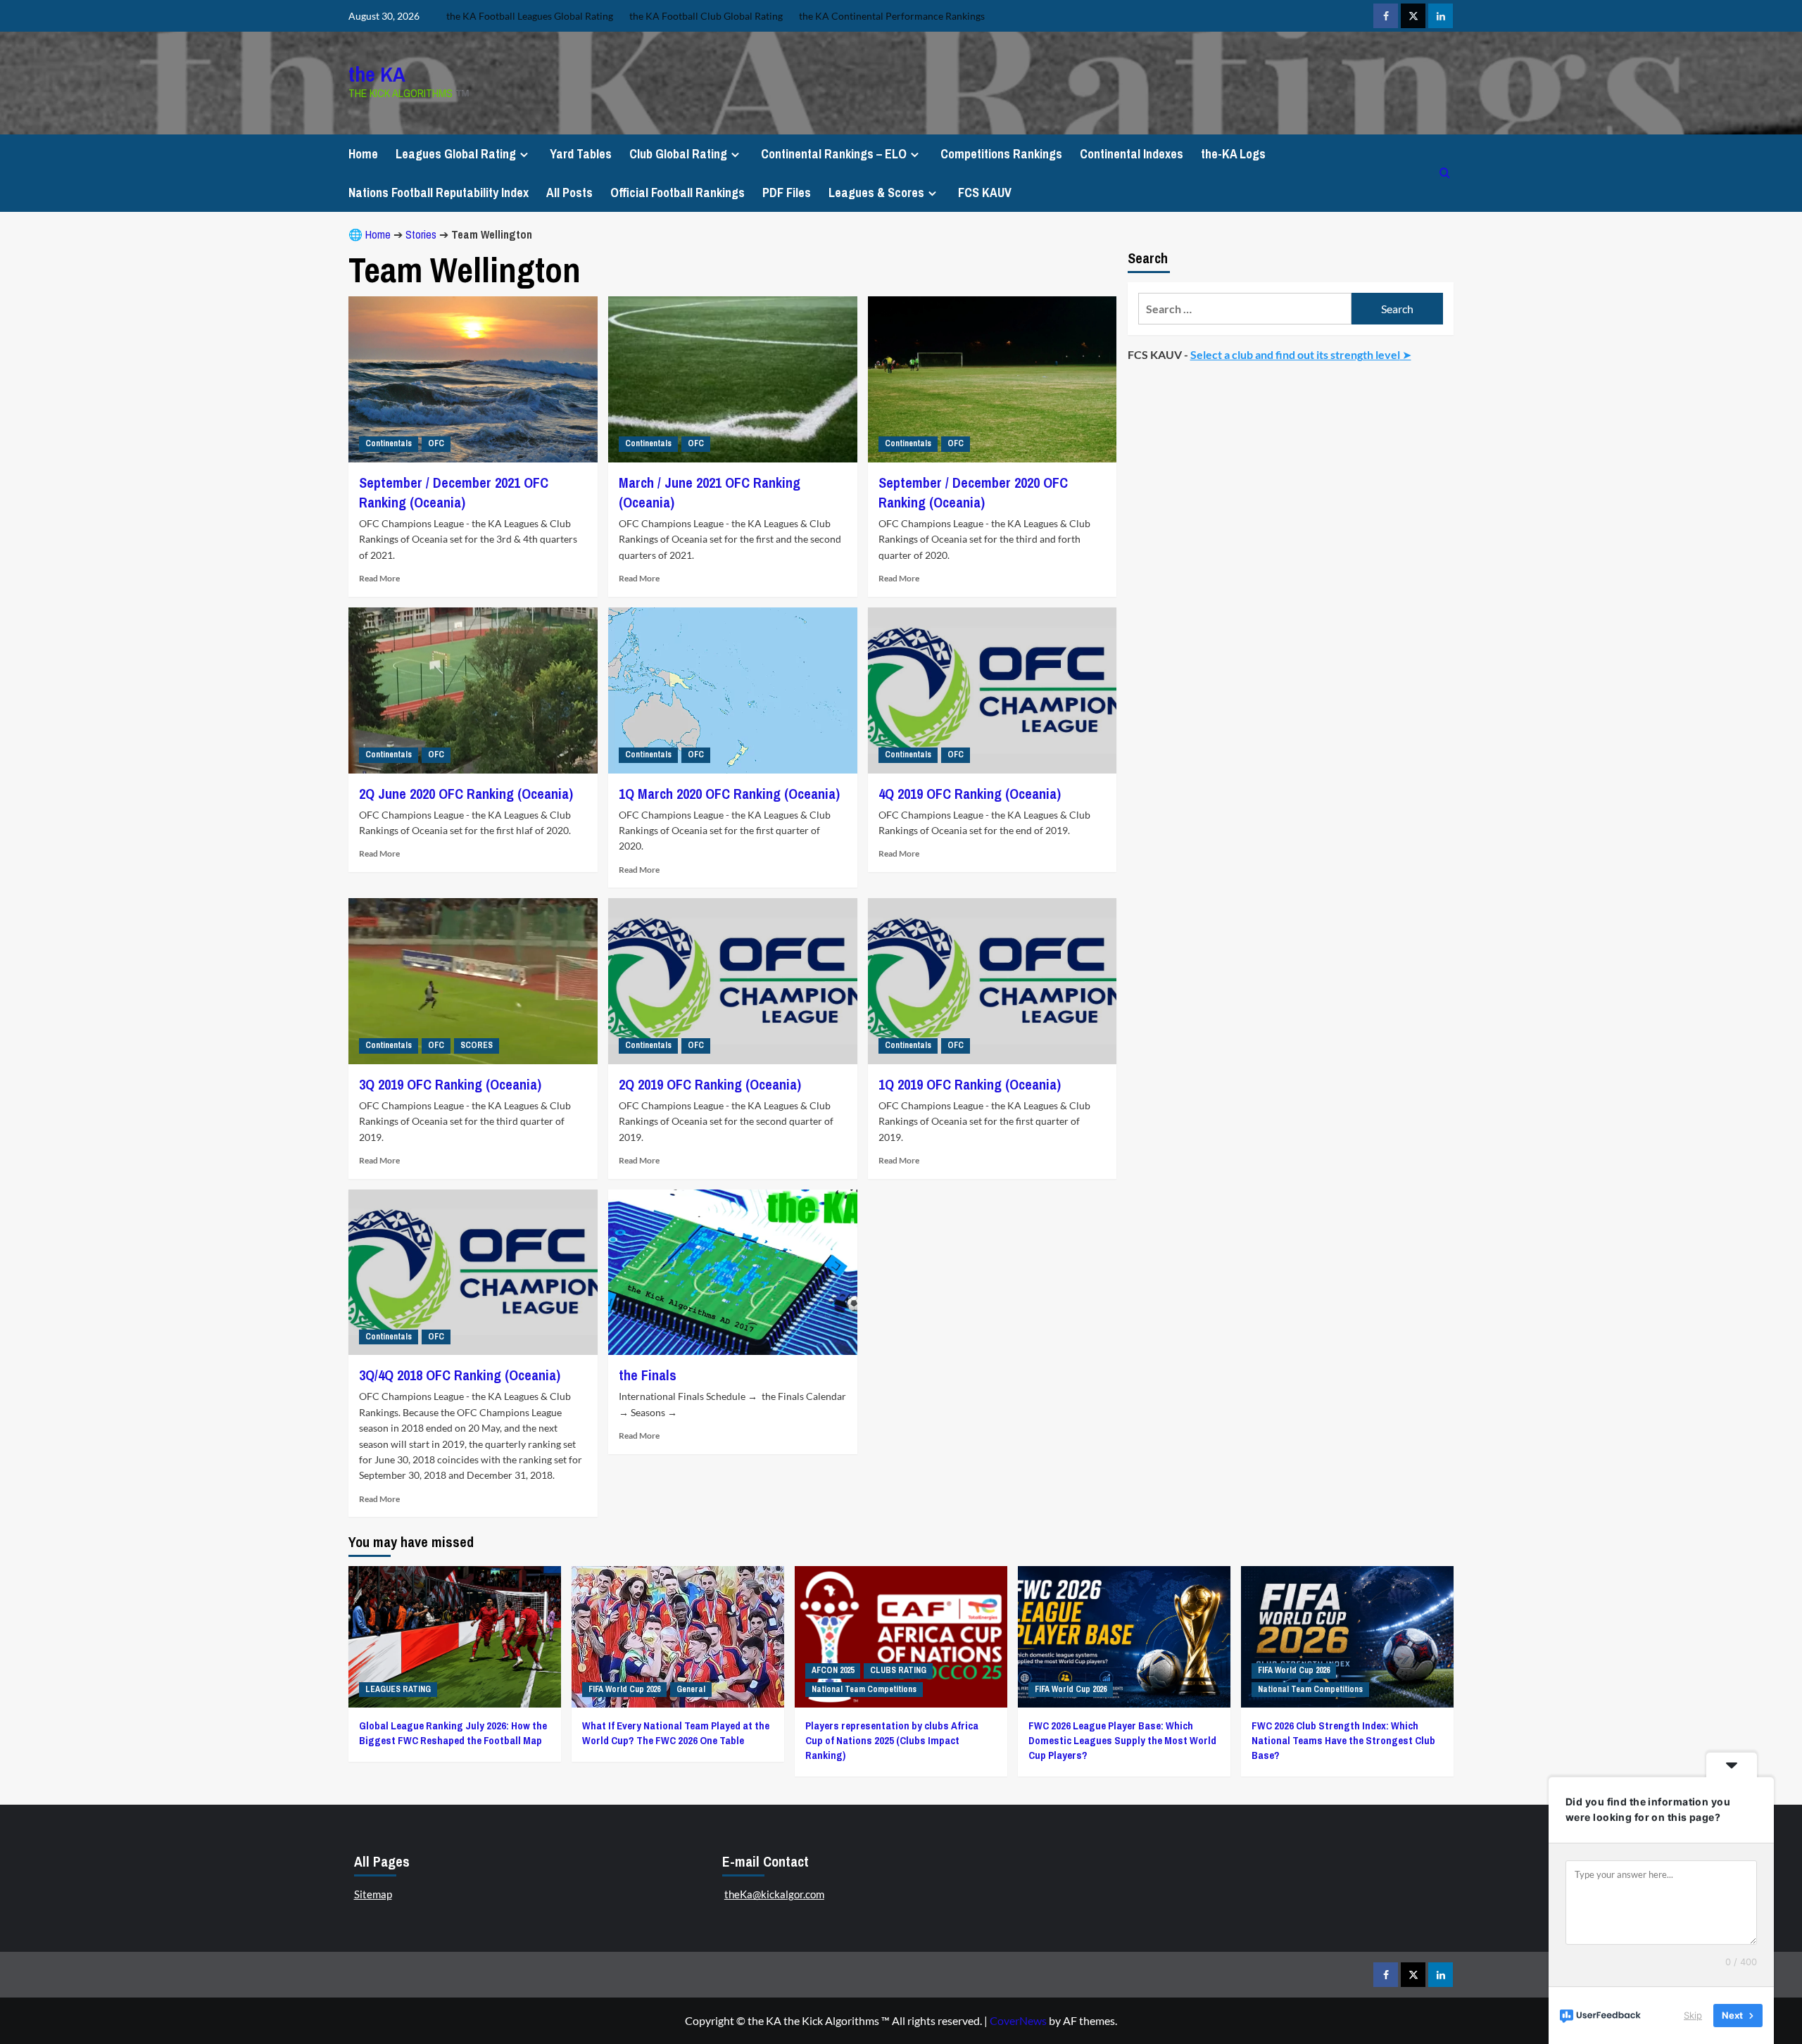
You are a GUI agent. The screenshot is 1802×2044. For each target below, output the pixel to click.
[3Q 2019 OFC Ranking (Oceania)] (473, 981)
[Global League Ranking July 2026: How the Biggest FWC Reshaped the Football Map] (455, 1637)
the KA (377, 74)
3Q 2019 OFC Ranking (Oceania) (450, 1084)
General (691, 1689)
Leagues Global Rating (456, 154)
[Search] (1445, 173)
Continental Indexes (1132, 154)
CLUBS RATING (898, 1670)
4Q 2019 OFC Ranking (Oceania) (970, 794)
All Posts (569, 193)
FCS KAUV (985, 193)
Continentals (389, 443)
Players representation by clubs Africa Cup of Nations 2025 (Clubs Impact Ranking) (892, 1740)
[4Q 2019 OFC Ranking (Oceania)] (993, 690)
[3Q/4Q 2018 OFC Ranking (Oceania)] (473, 1273)
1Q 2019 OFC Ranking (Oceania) (970, 1084)
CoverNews (1018, 2020)
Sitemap (373, 1894)
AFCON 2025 (833, 1670)
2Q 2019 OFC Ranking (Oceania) (710, 1084)
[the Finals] (733, 1273)
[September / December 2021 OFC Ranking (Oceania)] (473, 379)
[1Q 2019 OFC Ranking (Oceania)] (993, 981)
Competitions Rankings (1001, 154)
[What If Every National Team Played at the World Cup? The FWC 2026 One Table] (678, 1637)
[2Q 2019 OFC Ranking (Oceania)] (733, 981)
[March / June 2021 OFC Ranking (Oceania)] (733, 379)
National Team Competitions (864, 1689)
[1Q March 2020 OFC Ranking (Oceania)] (733, 690)
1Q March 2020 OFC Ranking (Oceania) (729, 794)
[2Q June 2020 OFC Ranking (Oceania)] (473, 690)
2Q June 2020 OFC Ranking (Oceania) (466, 794)
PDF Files (787, 193)
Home (363, 154)
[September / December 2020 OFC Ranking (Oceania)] (993, 379)
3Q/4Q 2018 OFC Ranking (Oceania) (460, 1375)
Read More (379, 578)
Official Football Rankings (678, 193)
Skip (1693, 2015)
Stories (421, 234)
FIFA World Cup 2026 (624, 1689)
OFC (436, 443)
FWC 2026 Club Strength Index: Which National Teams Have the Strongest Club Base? (1343, 1740)
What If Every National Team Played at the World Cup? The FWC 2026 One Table (676, 1733)
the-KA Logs (1233, 154)
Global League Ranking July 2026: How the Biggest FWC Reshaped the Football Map (453, 1733)
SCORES (477, 1045)
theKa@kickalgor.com (774, 1894)
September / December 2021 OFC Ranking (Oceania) (454, 492)
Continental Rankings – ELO (834, 154)
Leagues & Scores (876, 193)
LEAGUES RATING (398, 1689)
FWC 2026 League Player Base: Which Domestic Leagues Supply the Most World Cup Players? (1122, 1740)
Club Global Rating (678, 154)
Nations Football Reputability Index (439, 193)
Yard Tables (581, 154)
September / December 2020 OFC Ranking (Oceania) (973, 492)
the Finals (648, 1375)
